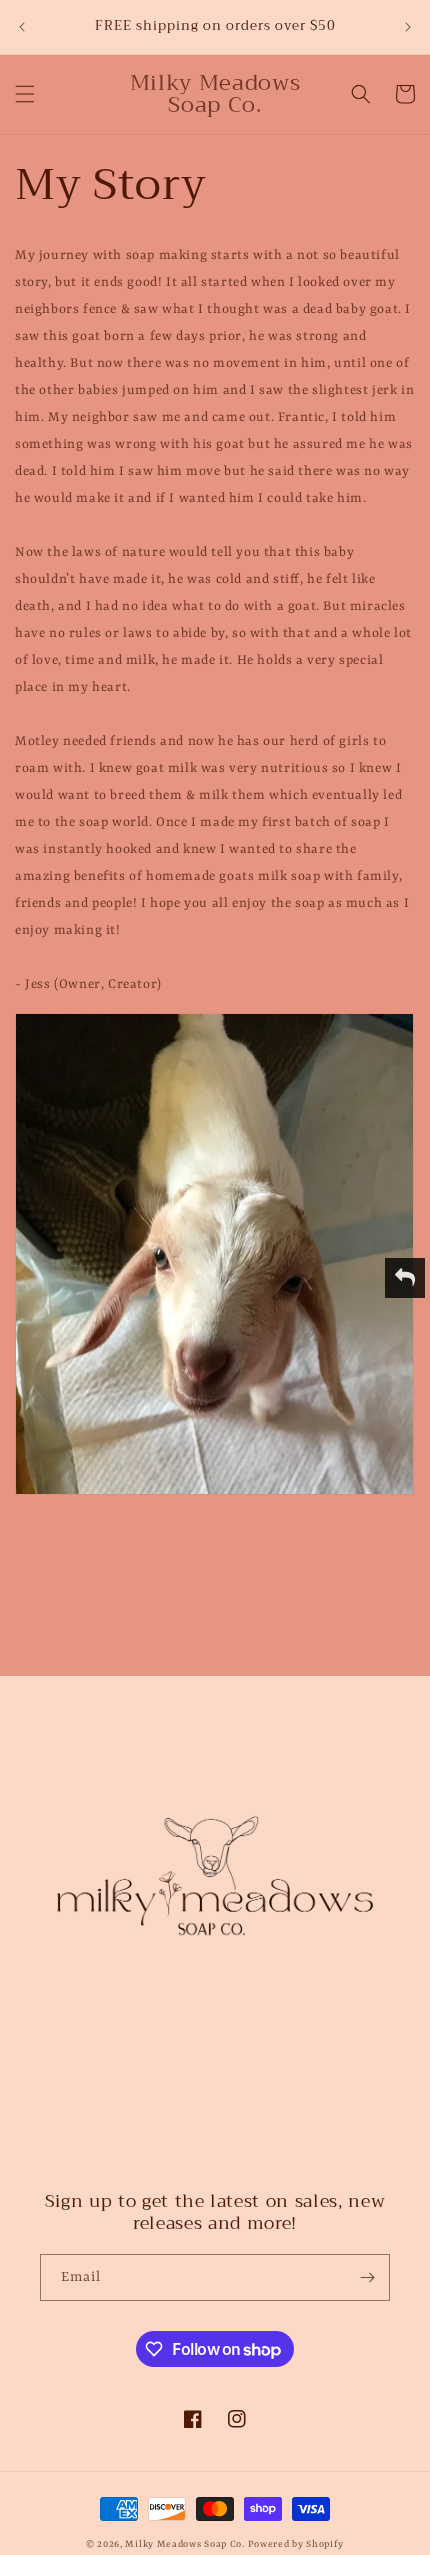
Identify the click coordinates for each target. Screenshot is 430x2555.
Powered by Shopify (296, 2544)
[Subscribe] (367, 2277)
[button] (25, 94)
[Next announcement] (408, 27)
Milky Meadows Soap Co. (184, 2544)
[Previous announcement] (22, 27)
